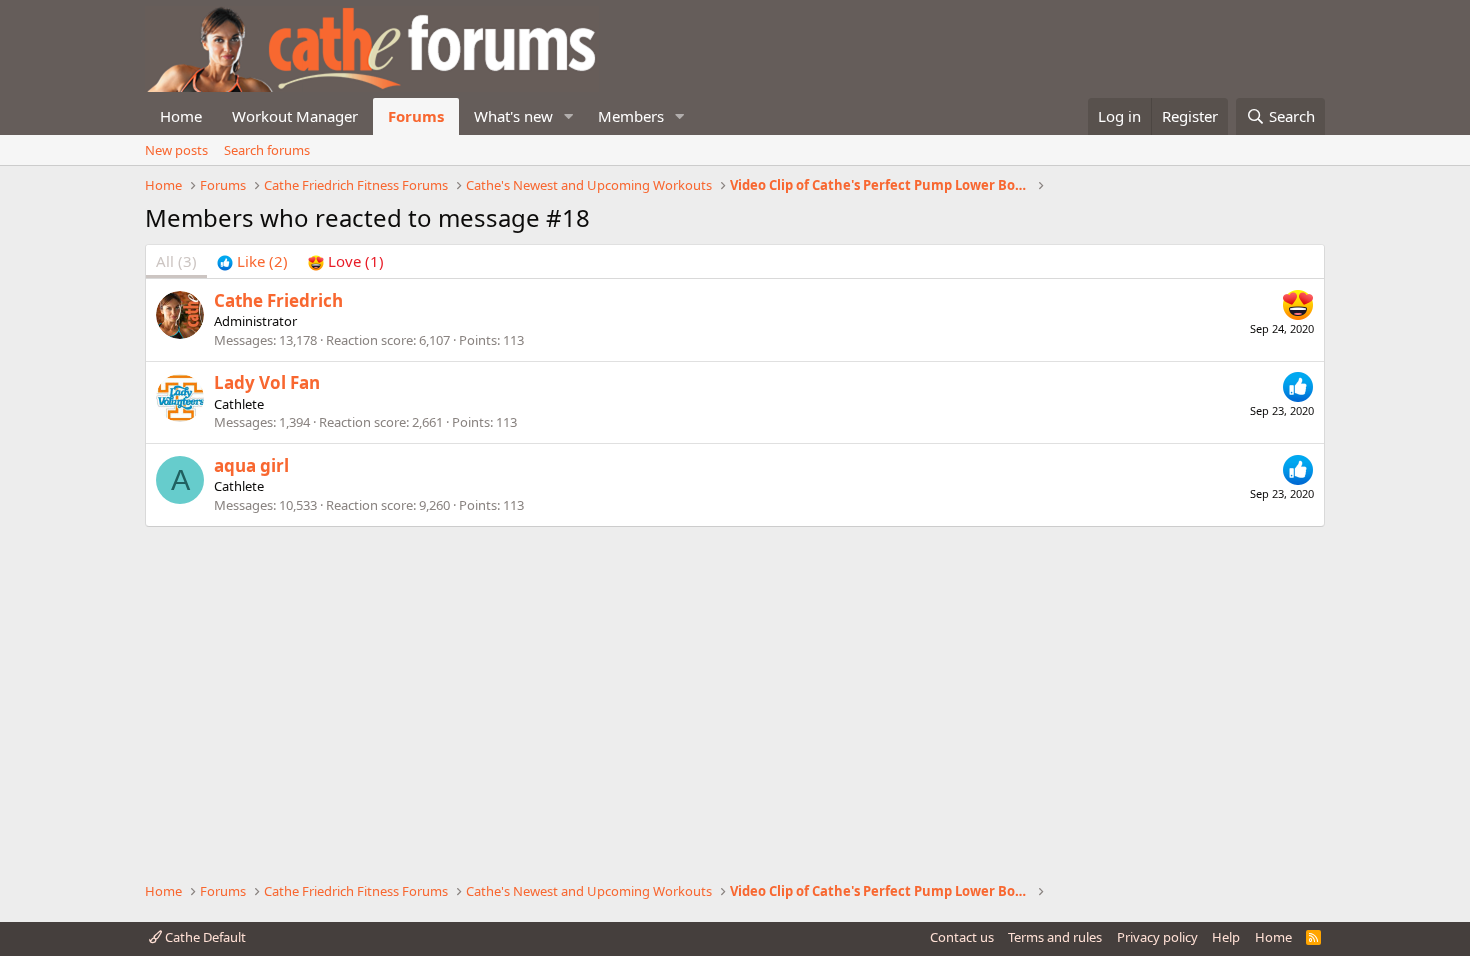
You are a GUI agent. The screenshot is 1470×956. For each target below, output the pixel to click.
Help (1226, 937)
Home (181, 116)
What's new (513, 116)
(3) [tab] (176, 261)
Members (631, 116)
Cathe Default (204, 937)
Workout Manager (295, 116)
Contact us (962, 937)
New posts (176, 150)
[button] (569, 116)
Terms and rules (1055, 937)
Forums (416, 116)
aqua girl (251, 465)
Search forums (267, 150)
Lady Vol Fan (267, 382)
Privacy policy (1157, 937)
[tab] (252, 261)
